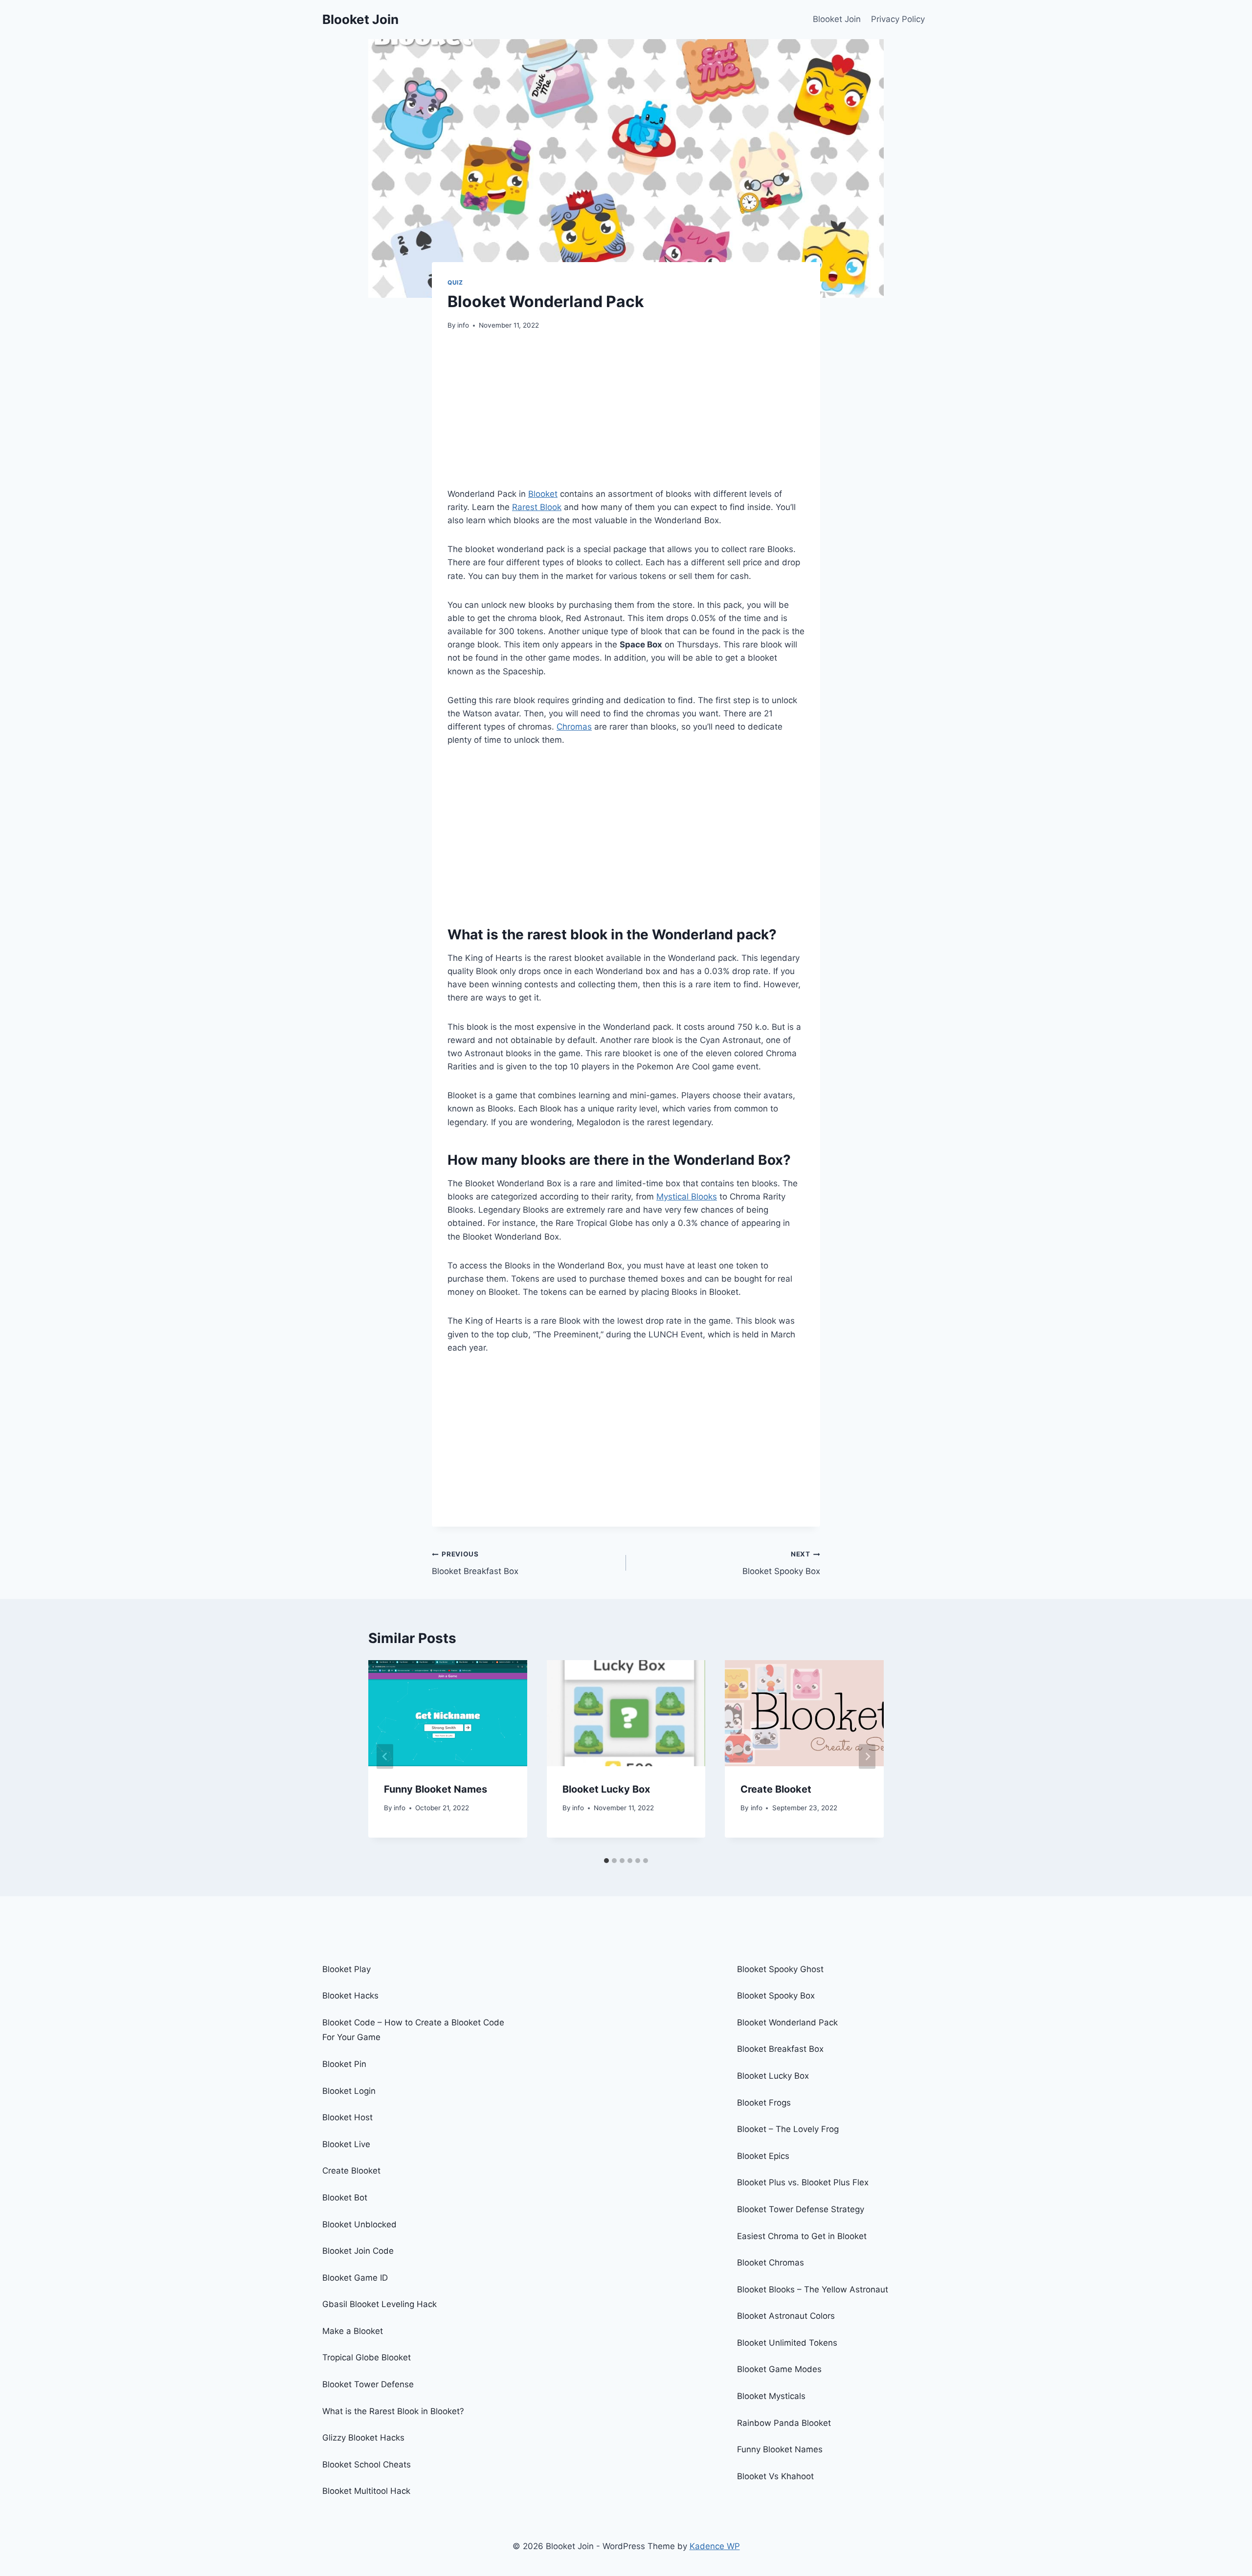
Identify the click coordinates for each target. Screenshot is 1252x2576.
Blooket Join (837, 19)
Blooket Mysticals (771, 2396)
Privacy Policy (898, 19)
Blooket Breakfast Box (475, 1563)
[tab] (606, 1861)
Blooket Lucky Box (606, 1789)
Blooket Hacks (350, 1996)
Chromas (574, 727)
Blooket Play (347, 1969)
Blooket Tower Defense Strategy (801, 2209)
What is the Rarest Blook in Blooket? (393, 2411)
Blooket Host (347, 2117)
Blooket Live (346, 2144)
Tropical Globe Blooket (367, 2357)
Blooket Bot (345, 2198)
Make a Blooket (353, 2331)
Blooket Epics (763, 2156)
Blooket (543, 494)
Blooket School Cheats (367, 2465)
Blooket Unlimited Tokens (787, 2343)
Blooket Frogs (764, 2103)
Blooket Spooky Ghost (780, 1969)
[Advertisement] (626, 415)
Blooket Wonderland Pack (787, 2022)
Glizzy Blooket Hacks (363, 2438)
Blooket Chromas (771, 2263)
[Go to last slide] (385, 1756)
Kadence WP (715, 2546)
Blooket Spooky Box (781, 1563)
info (463, 325)
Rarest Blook (537, 507)
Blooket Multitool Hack (366, 2491)
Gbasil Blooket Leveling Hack (380, 2304)
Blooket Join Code (358, 2251)
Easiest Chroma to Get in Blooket (802, 2236)
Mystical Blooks (687, 1197)
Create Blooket (776, 1789)
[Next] (867, 1756)
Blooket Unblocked (359, 2224)
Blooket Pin (344, 2064)
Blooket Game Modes (779, 2369)
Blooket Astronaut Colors (786, 2316)
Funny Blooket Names (436, 1789)
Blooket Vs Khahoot (775, 2476)
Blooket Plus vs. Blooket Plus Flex (803, 2182)
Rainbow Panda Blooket (784, 2423)
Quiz (455, 282)
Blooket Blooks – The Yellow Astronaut (813, 2289)
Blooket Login (349, 2091)
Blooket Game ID (355, 2278)
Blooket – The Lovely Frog (789, 2129)
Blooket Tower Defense (368, 2384)
